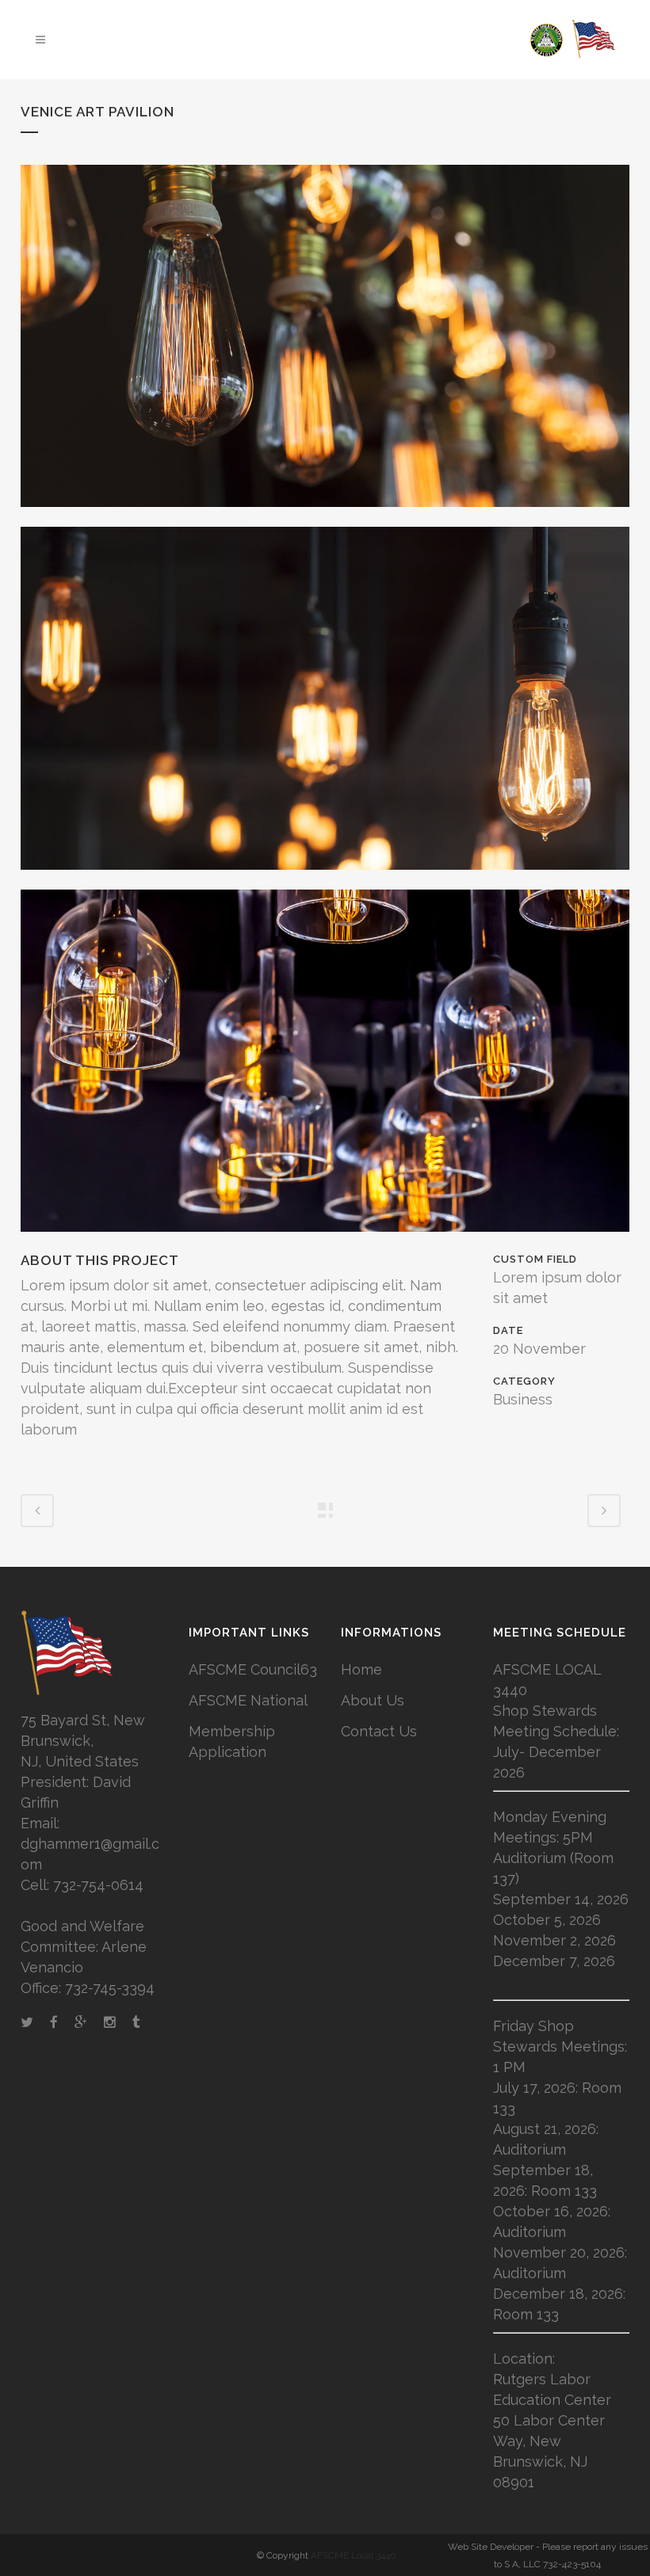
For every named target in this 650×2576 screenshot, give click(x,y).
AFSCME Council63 (253, 1669)
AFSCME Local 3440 (354, 2555)
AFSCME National (248, 1700)
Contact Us (379, 1731)
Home (361, 1669)
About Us (373, 1700)
